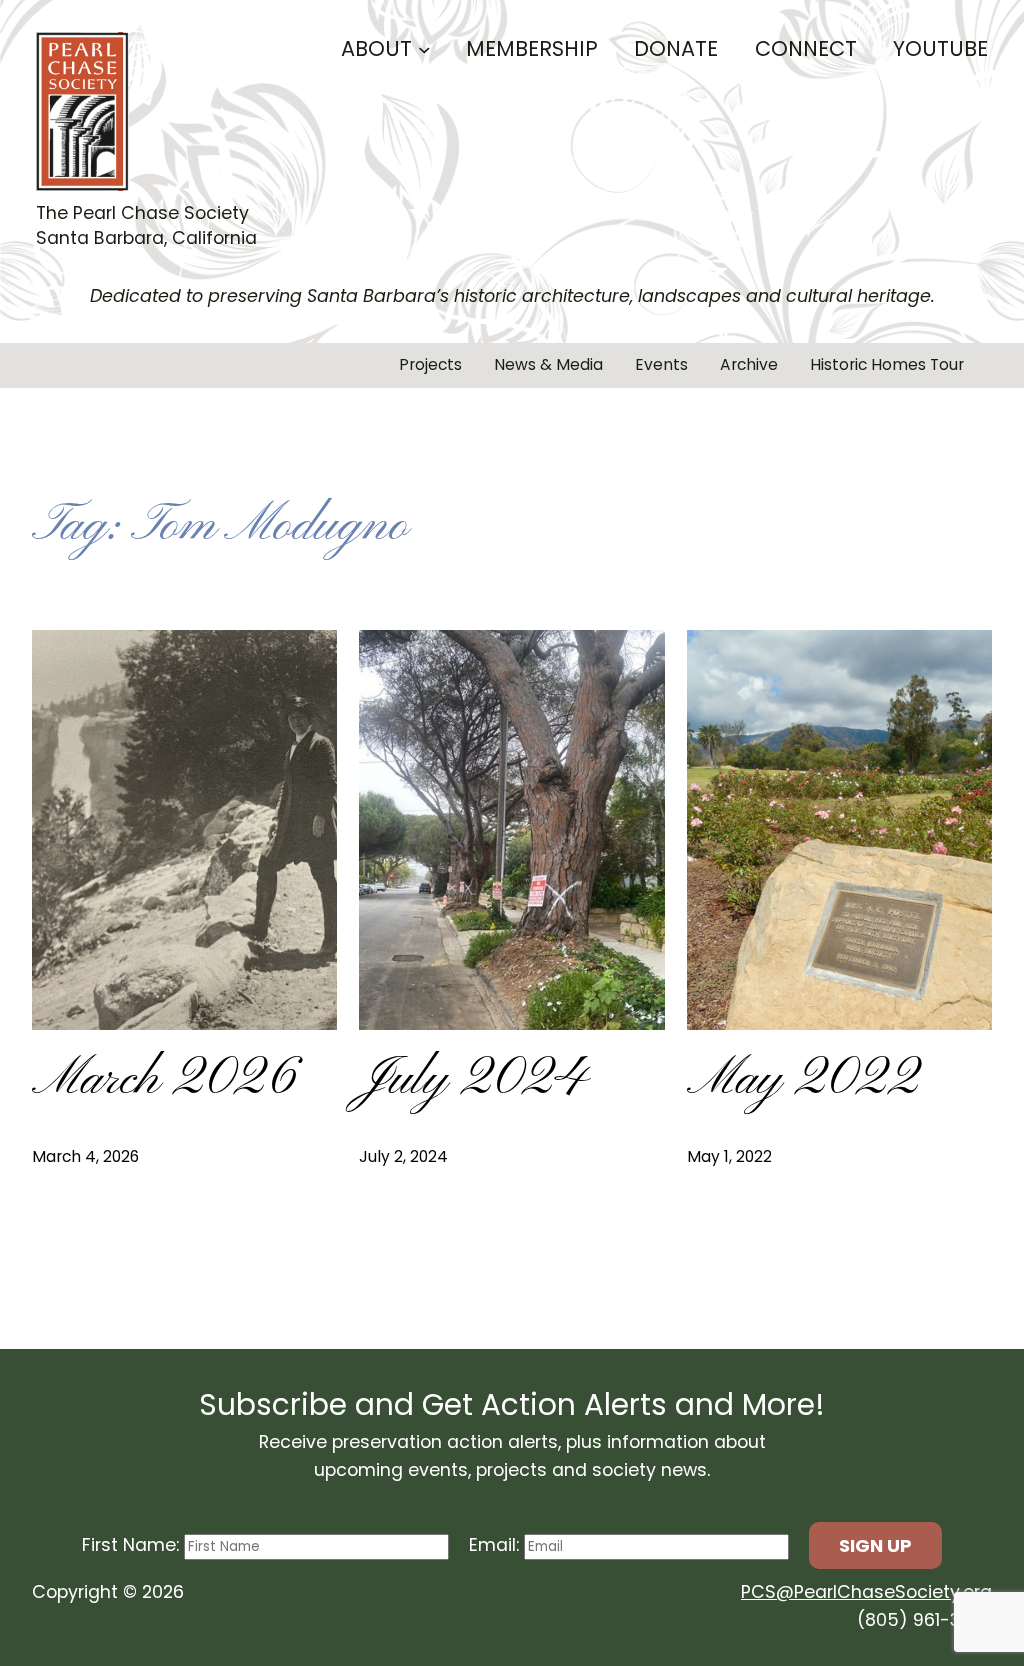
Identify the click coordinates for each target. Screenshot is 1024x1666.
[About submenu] (424, 48)
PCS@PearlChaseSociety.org (866, 1592)
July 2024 (474, 1081)
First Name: (133, 1545)
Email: (496, 1545)
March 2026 (164, 1081)
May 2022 (803, 1081)
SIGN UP (875, 1545)
